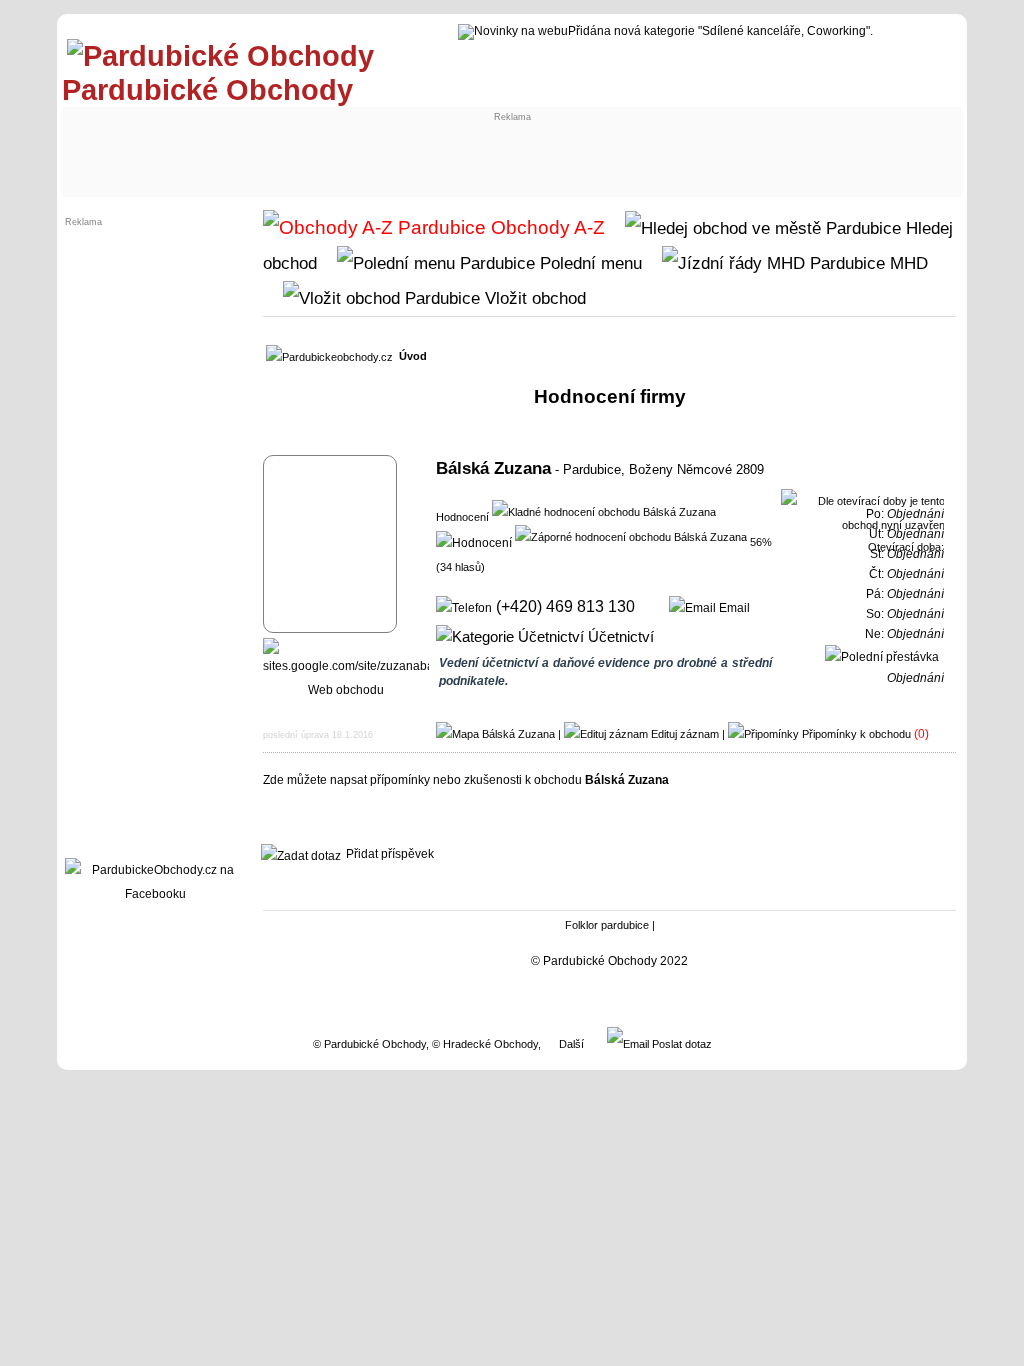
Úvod (413, 356)
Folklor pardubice (607, 925)
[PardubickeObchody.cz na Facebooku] (155, 894)
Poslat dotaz (680, 1044)
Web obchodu (346, 690)
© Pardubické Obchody (369, 1044)
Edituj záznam (685, 734)
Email (733, 608)
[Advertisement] (234, 147)
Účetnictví (619, 637)
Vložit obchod (533, 298)
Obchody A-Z (545, 227)
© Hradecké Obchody (485, 1044)
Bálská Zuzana (493, 468)
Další (571, 1044)
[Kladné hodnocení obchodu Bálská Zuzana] (604, 511)
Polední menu (588, 263)
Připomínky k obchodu (856, 734)
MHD (906, 263)
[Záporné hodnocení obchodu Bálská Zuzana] (631, 536)
